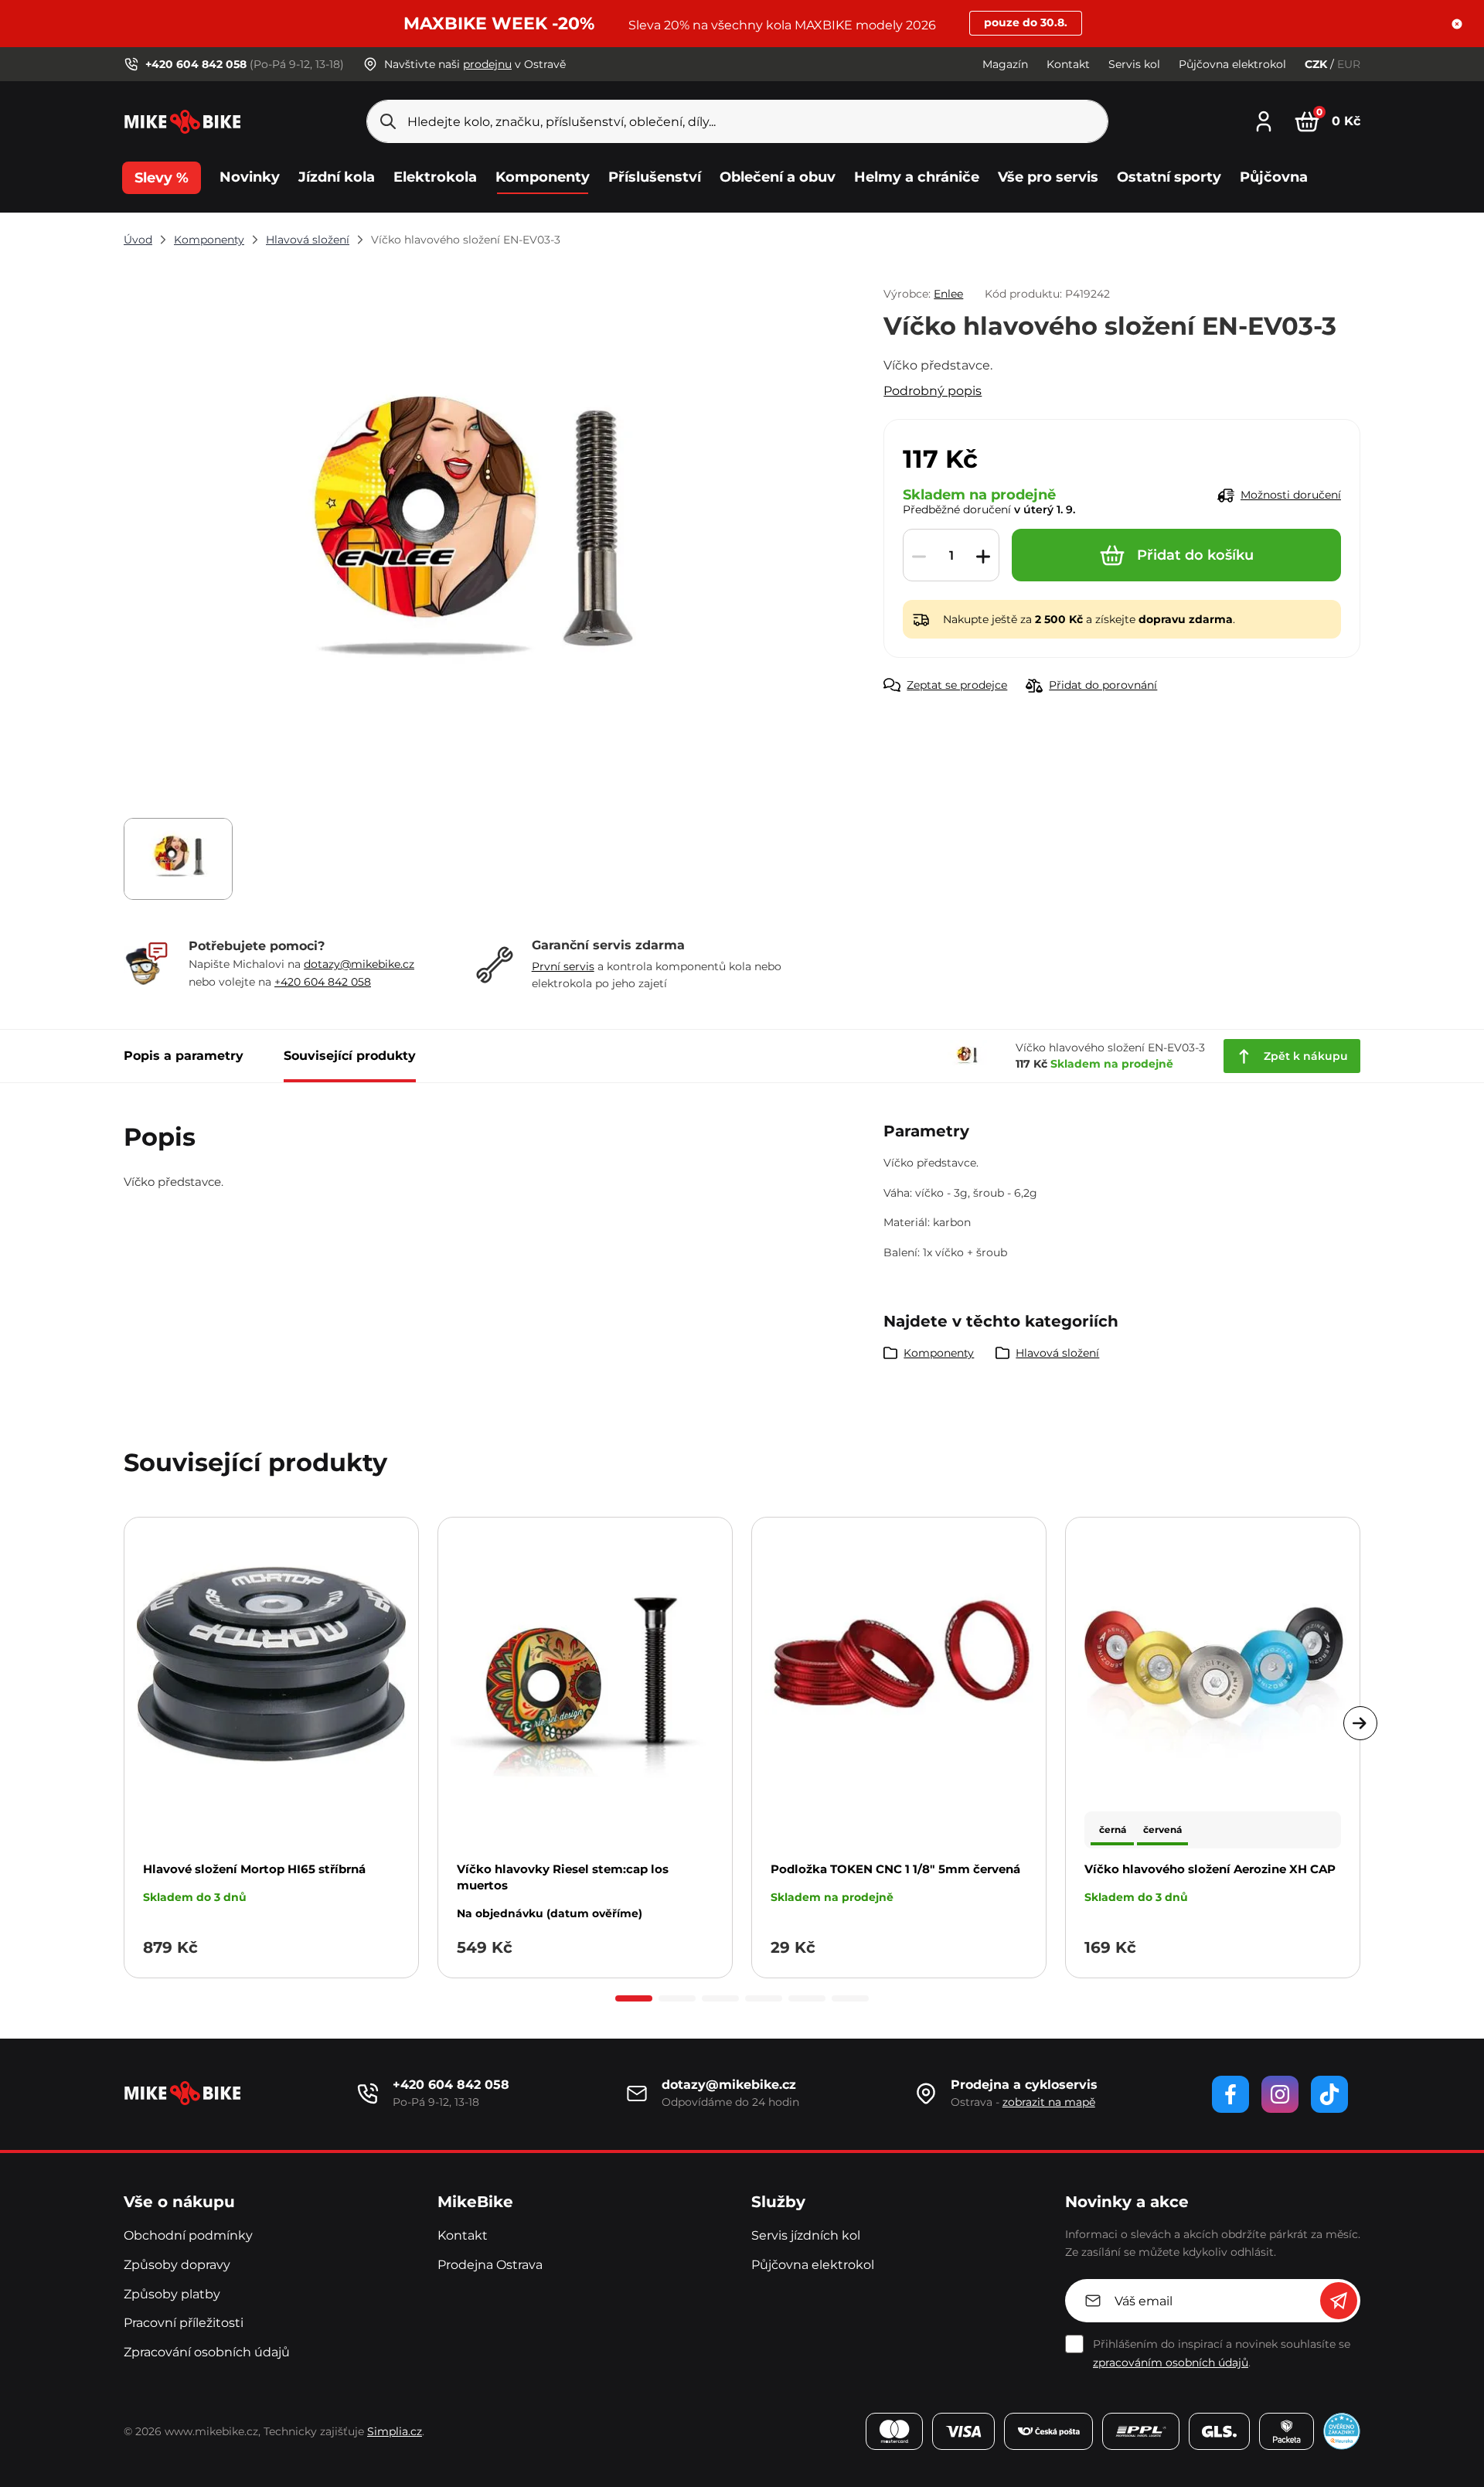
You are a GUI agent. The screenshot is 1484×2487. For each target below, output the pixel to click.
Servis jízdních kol (806, 2235)
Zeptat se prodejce (957, 685)
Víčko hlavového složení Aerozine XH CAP (1210, 1869)
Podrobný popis (933, 391)
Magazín (1005, 64)
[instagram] (1280, 2094)
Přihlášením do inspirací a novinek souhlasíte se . (1222, 2353)
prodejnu (487, 64)
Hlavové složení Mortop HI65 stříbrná (254, 1869)
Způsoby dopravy (177, 2265)
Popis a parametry (184, 1056)
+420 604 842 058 (323, 982)
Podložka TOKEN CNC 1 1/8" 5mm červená (895, 1869)
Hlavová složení (308, 240)
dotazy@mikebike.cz (359, 964)
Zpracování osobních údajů (207, 2352)
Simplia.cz (395, 2431)
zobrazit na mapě (1049, 2102)
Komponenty (209, 240)
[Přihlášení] (1264, 119)
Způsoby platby (172, 2294)
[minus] (919, 556)
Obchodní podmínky (188, 2235)
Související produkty (350, 1056)
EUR (1349, 64)
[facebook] (1230, 2094)
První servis (563, 966)
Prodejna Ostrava (490, 2265)
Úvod (138, 240)
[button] (1457, 24)
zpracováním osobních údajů (1171, 2363)
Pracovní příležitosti (184, 2323)
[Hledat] (388, 121)
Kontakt (1068, 64)
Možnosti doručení (1291, 495)
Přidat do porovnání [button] (1103, 685)
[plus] (983, 556)
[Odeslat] (1339, 2301)
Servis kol (1134, 64)
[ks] (951, 556)
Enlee (948, 294)
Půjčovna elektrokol (1232, 64)
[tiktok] (1329, 2094)
